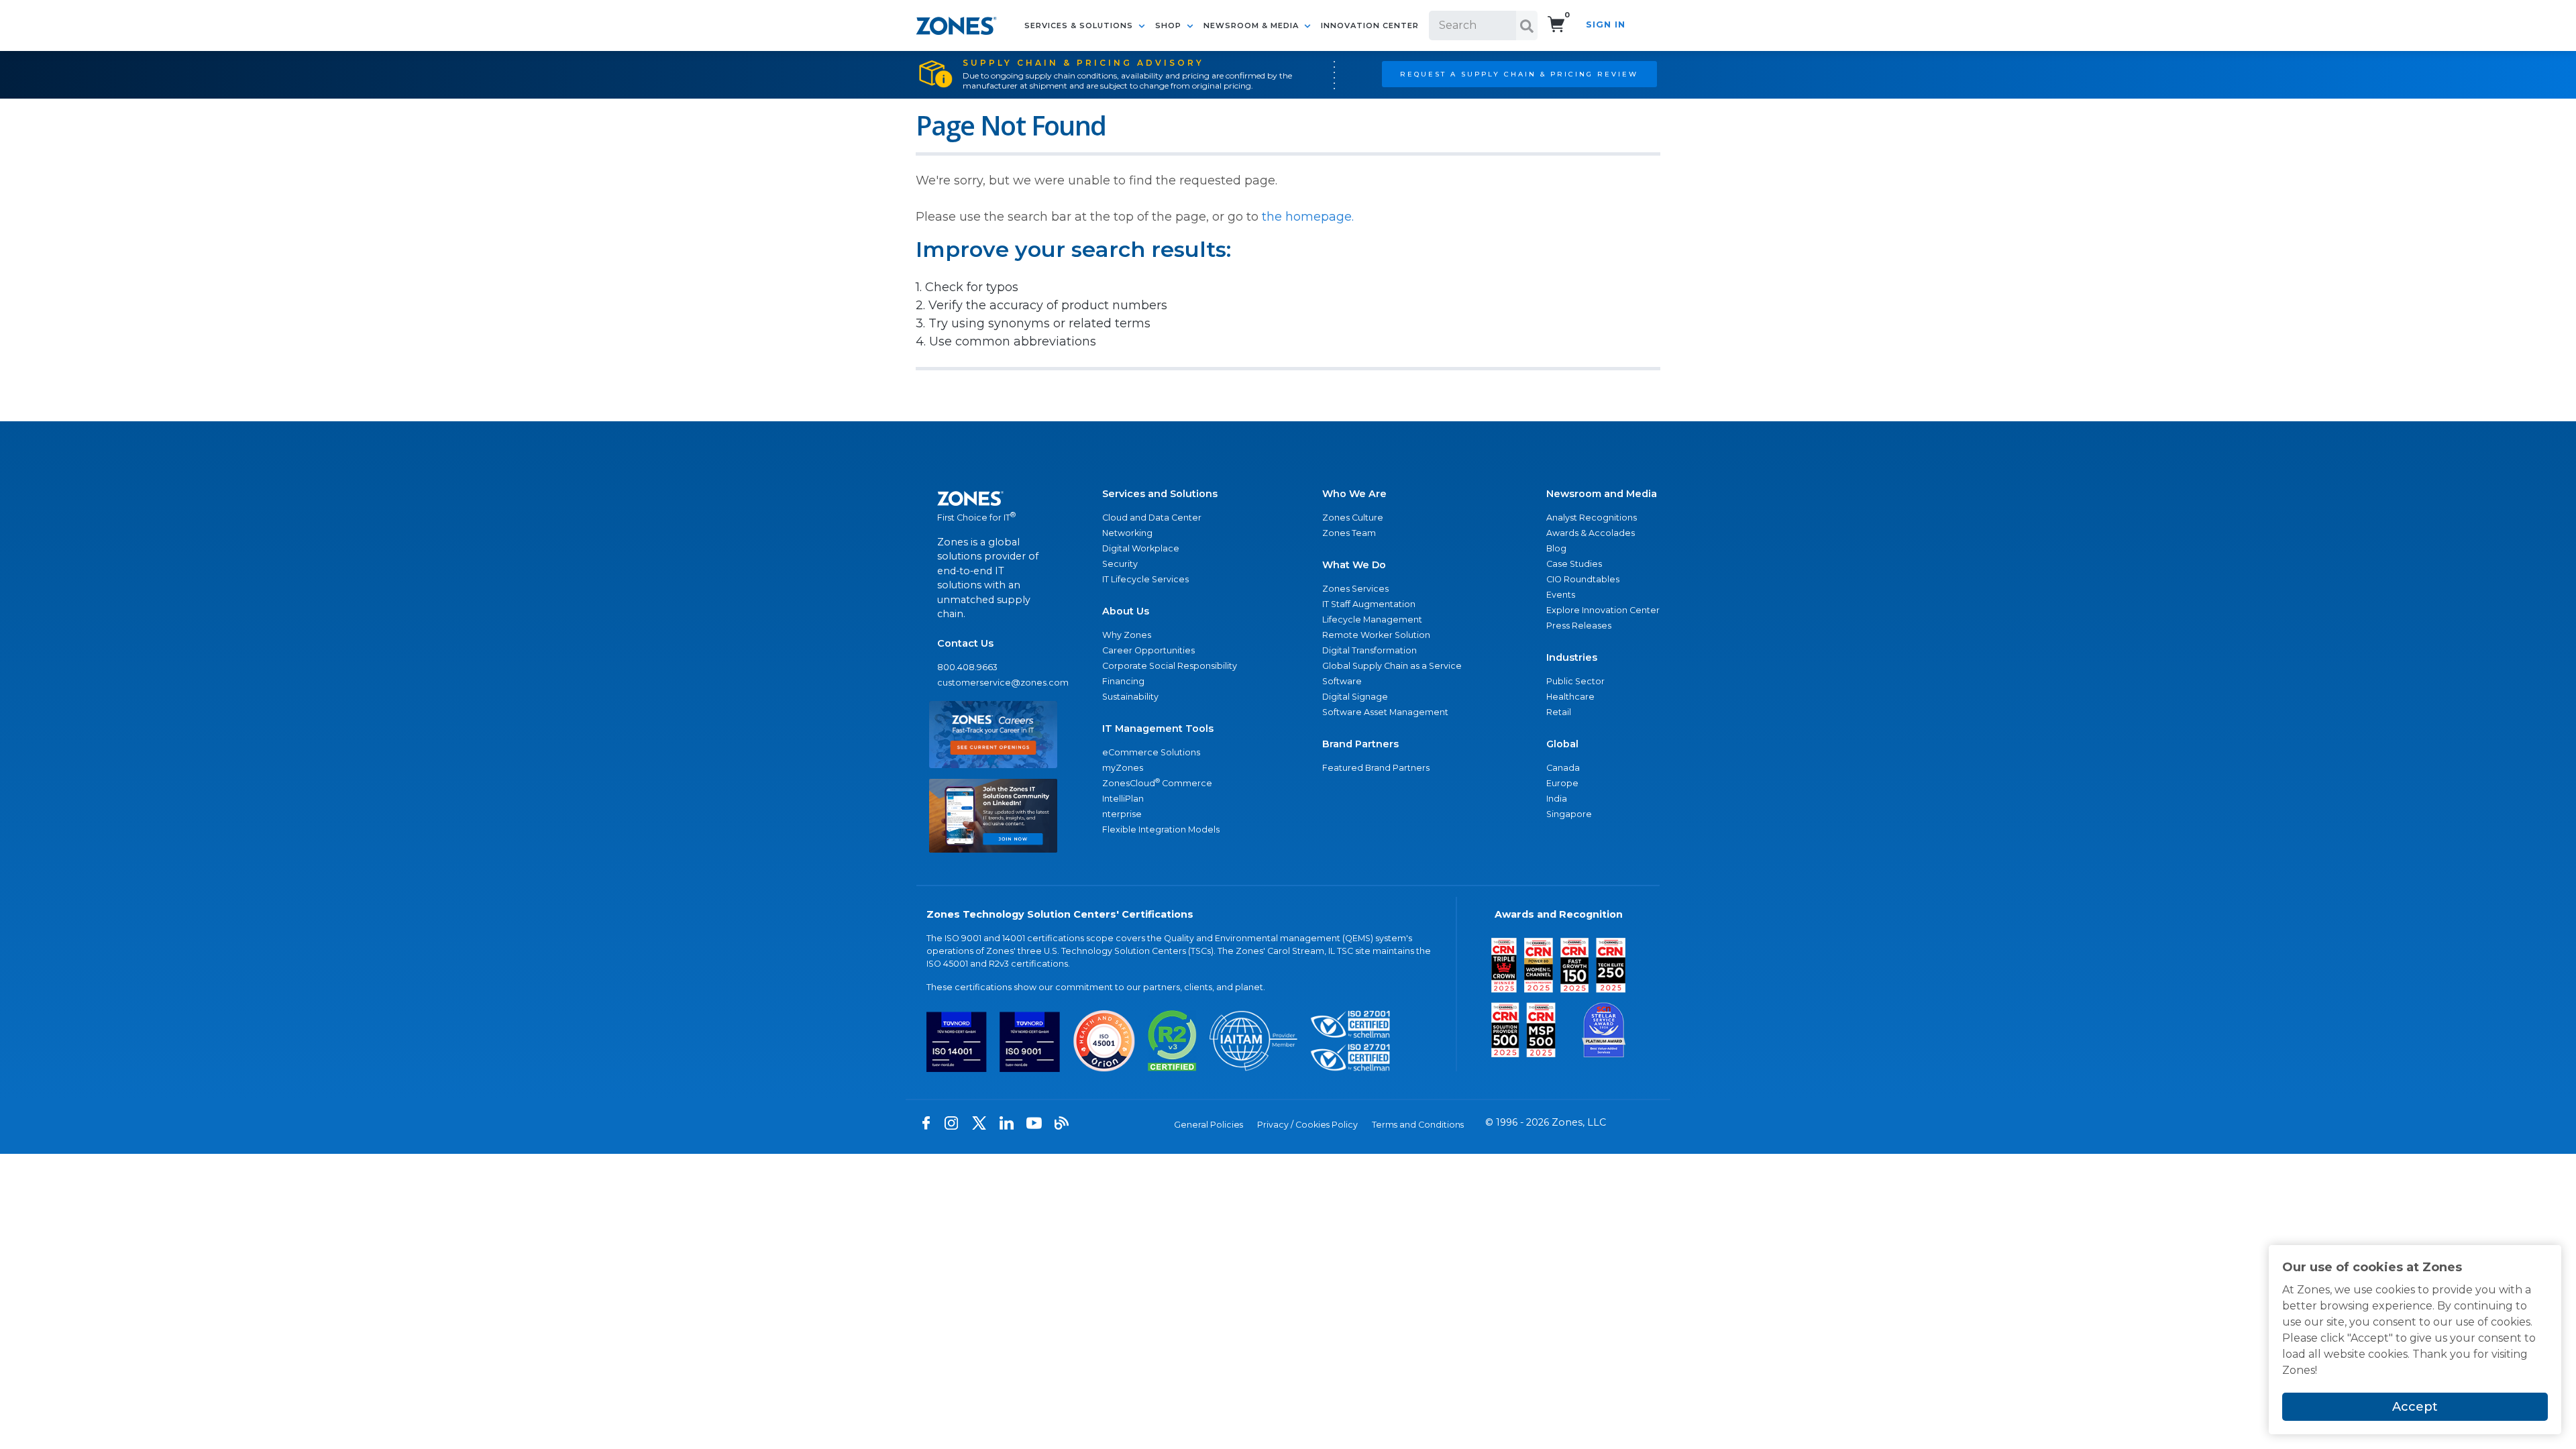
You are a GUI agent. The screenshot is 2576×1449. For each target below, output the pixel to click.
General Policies (1209, 1125)
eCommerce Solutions (1151, 752)
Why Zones (1127, 635)
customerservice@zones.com (993, 683)
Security (1120, 564)
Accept (2415, 1407)
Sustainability (1130, 697)
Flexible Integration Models (1161, 829)
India (1557, 799)
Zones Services (1355, 589)
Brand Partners (1360, 744)
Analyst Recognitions (1592, 518)
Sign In (1606, 24)
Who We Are (1354, 494)
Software (1342, 681)
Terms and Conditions (1418, 1125)
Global (1562, 744)
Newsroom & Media (1252, 25)
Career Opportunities (1148, 650)
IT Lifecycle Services (1145, 579)
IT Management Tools (1158, 729)
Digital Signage (1355, 697)
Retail (1559, 712)
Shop (1170, 25)
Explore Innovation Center (1603, 610)
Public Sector (1575, 681)
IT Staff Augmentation (1369, 604)
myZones (1123, 768)
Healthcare (1570, 697)
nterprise (1122, 814)
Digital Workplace (1141, 548)
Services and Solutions (1160, 494)
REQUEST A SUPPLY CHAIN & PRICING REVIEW (1519, 74)
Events (1561, 595)
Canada (1563, 768)
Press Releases (1579, 626)
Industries (1572, 657)
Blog (1556, 548)
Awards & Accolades (1591, 533)
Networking (1127, 533)
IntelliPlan (1123, 799)
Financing (1123, 681)
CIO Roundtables (1583, 579)
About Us (1126, 611)
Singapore (1569, 814)
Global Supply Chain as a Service (1392, 666)
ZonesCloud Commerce (1157, 783)
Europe (1562, 783)
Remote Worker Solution (1376, 635)
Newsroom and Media (1602, 494)
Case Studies (1574, 564)
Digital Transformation (1370, 650)
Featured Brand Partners (1376, 768)
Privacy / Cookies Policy (1307, 1125)
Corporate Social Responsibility (1170, 666)
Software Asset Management (1385, 712)
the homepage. (1308, 217)
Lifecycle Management (1372, 620)
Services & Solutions (1080, 25)
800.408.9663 (967, 667)
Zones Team (1349, 533)
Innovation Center (1370, 25)
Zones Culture (1353, 518)
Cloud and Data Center (1152, 518)
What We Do (1354, 565)
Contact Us (965, 643)
